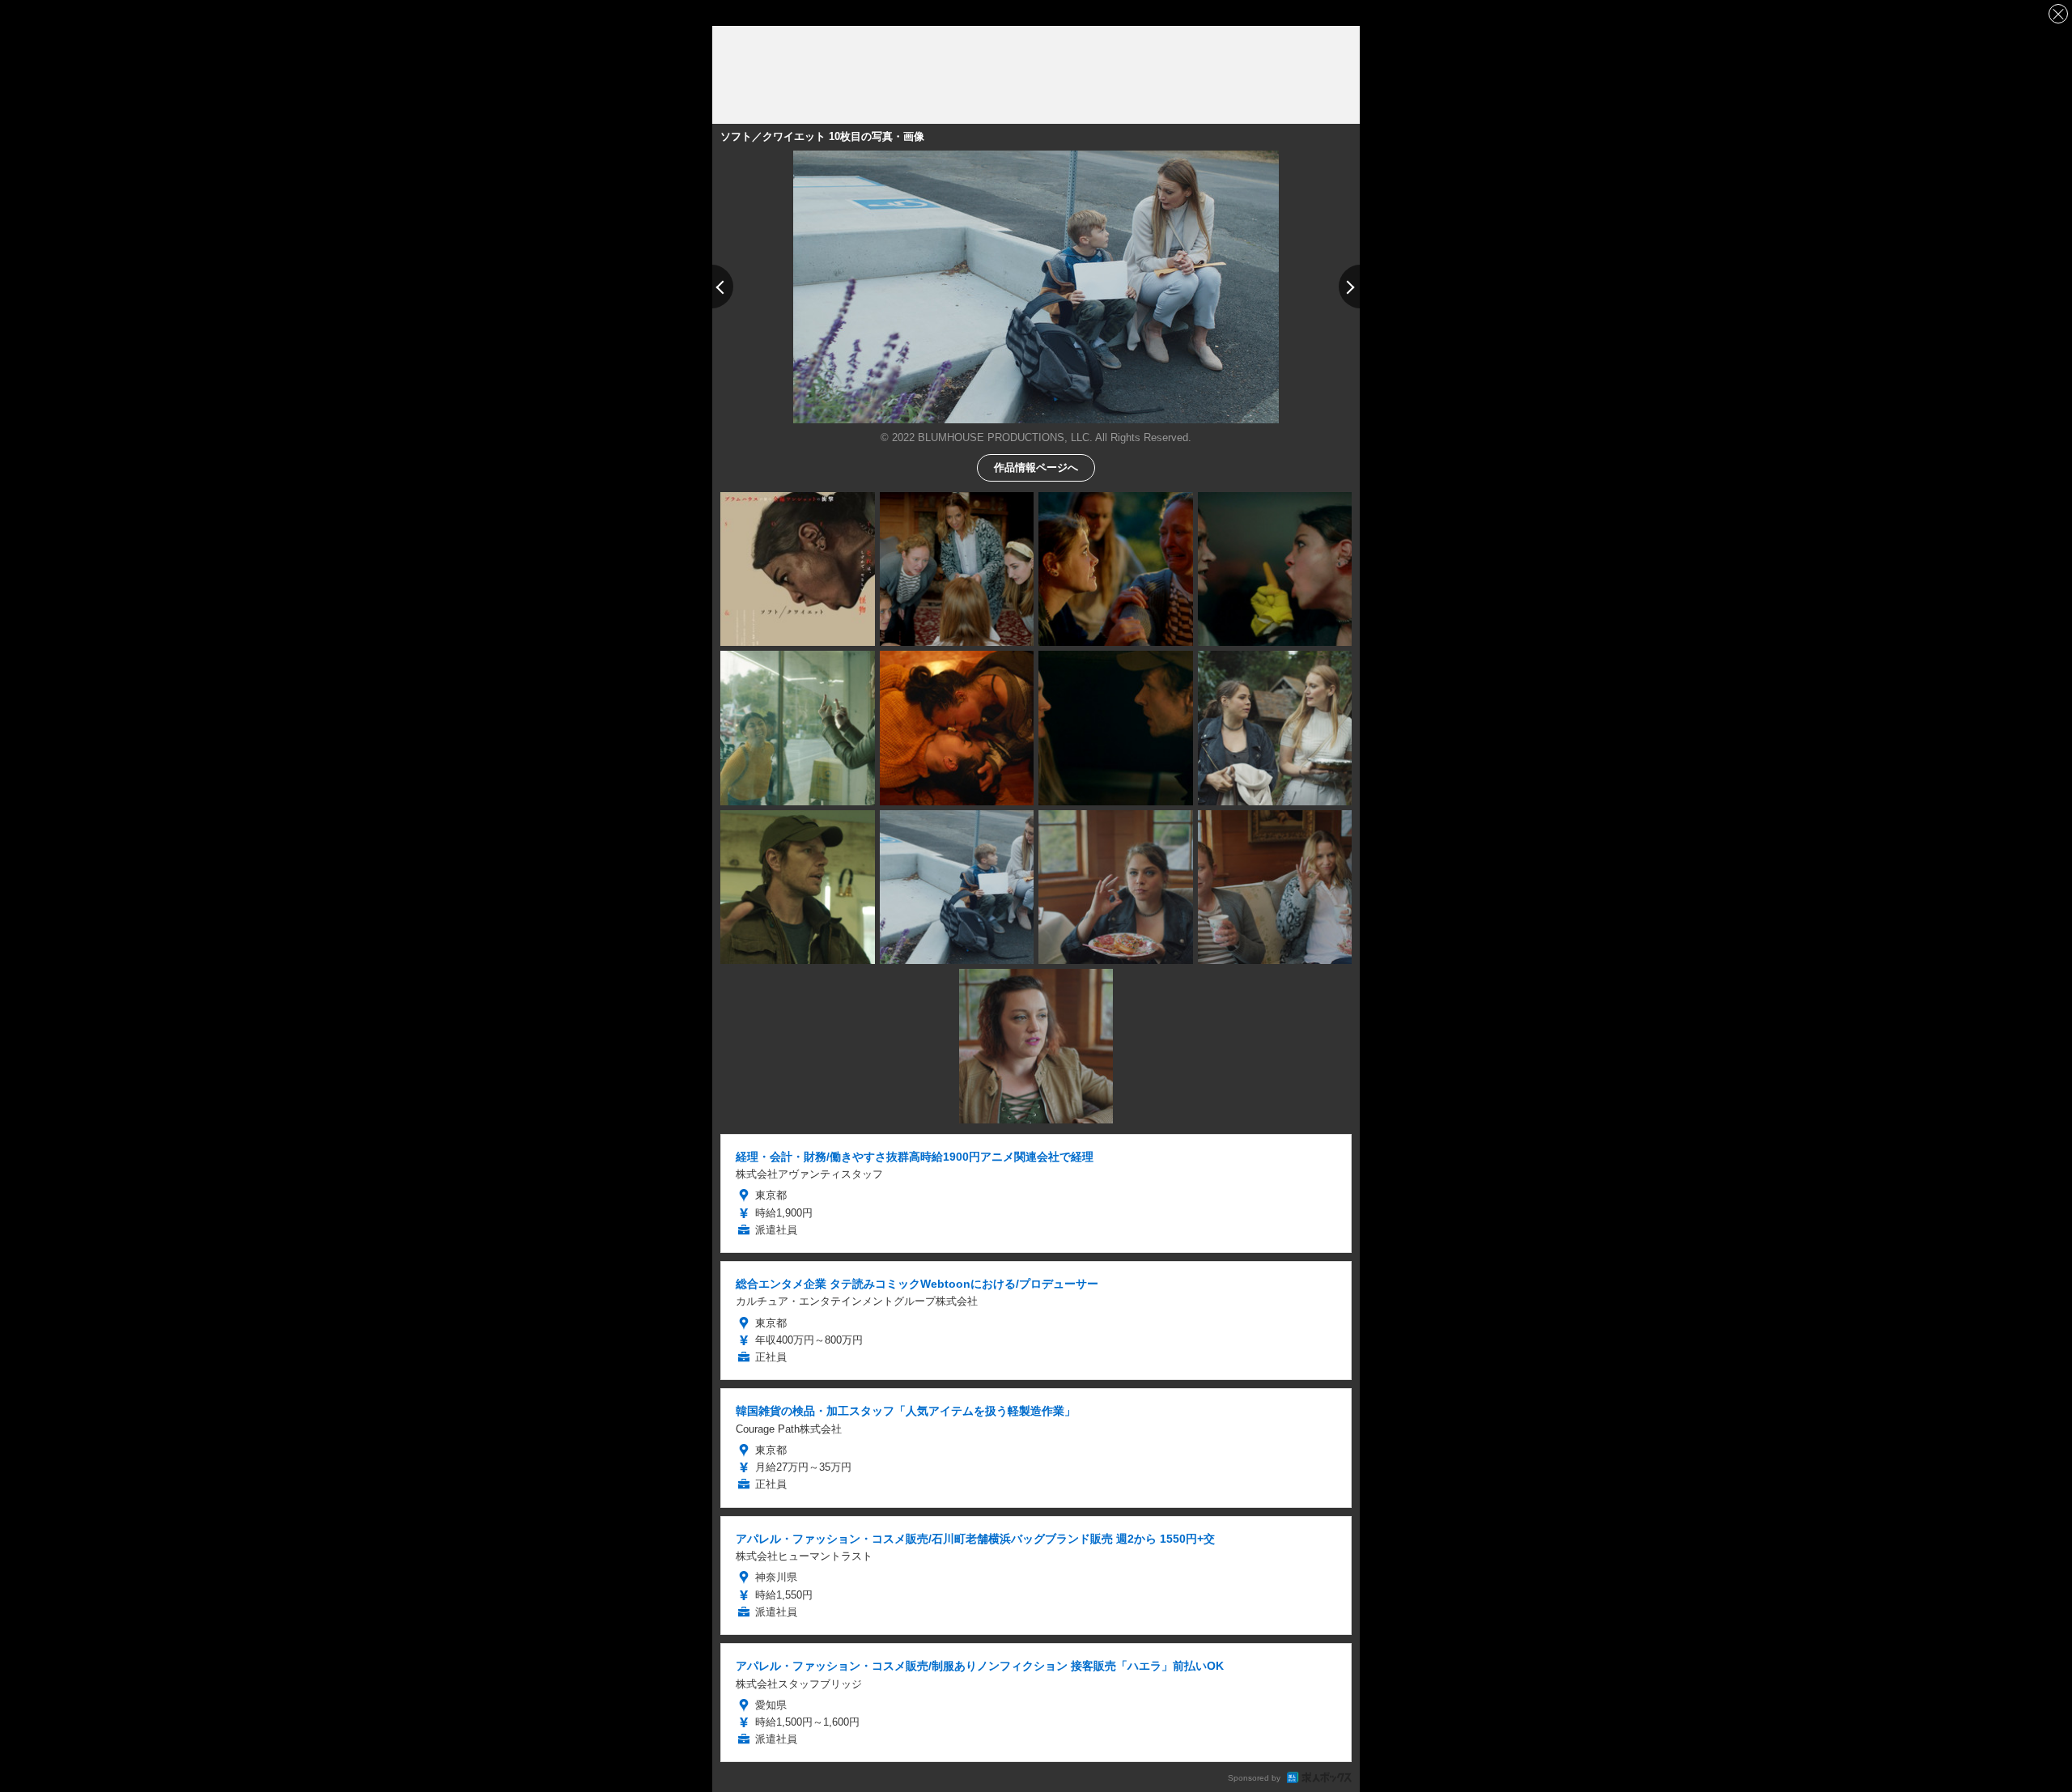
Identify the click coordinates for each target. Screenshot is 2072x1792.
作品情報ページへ (1036, 467)
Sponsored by (1254, 1778)
